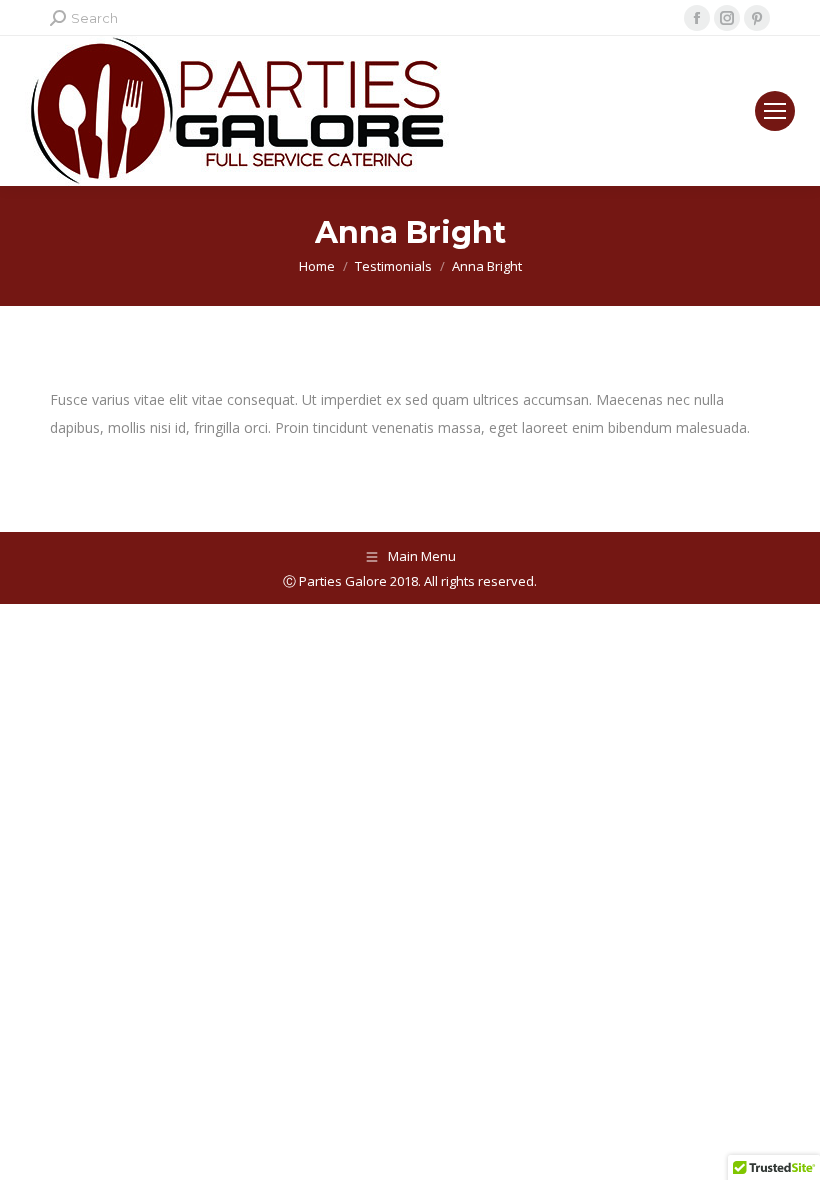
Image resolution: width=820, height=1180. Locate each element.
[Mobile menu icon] (775, 111)
